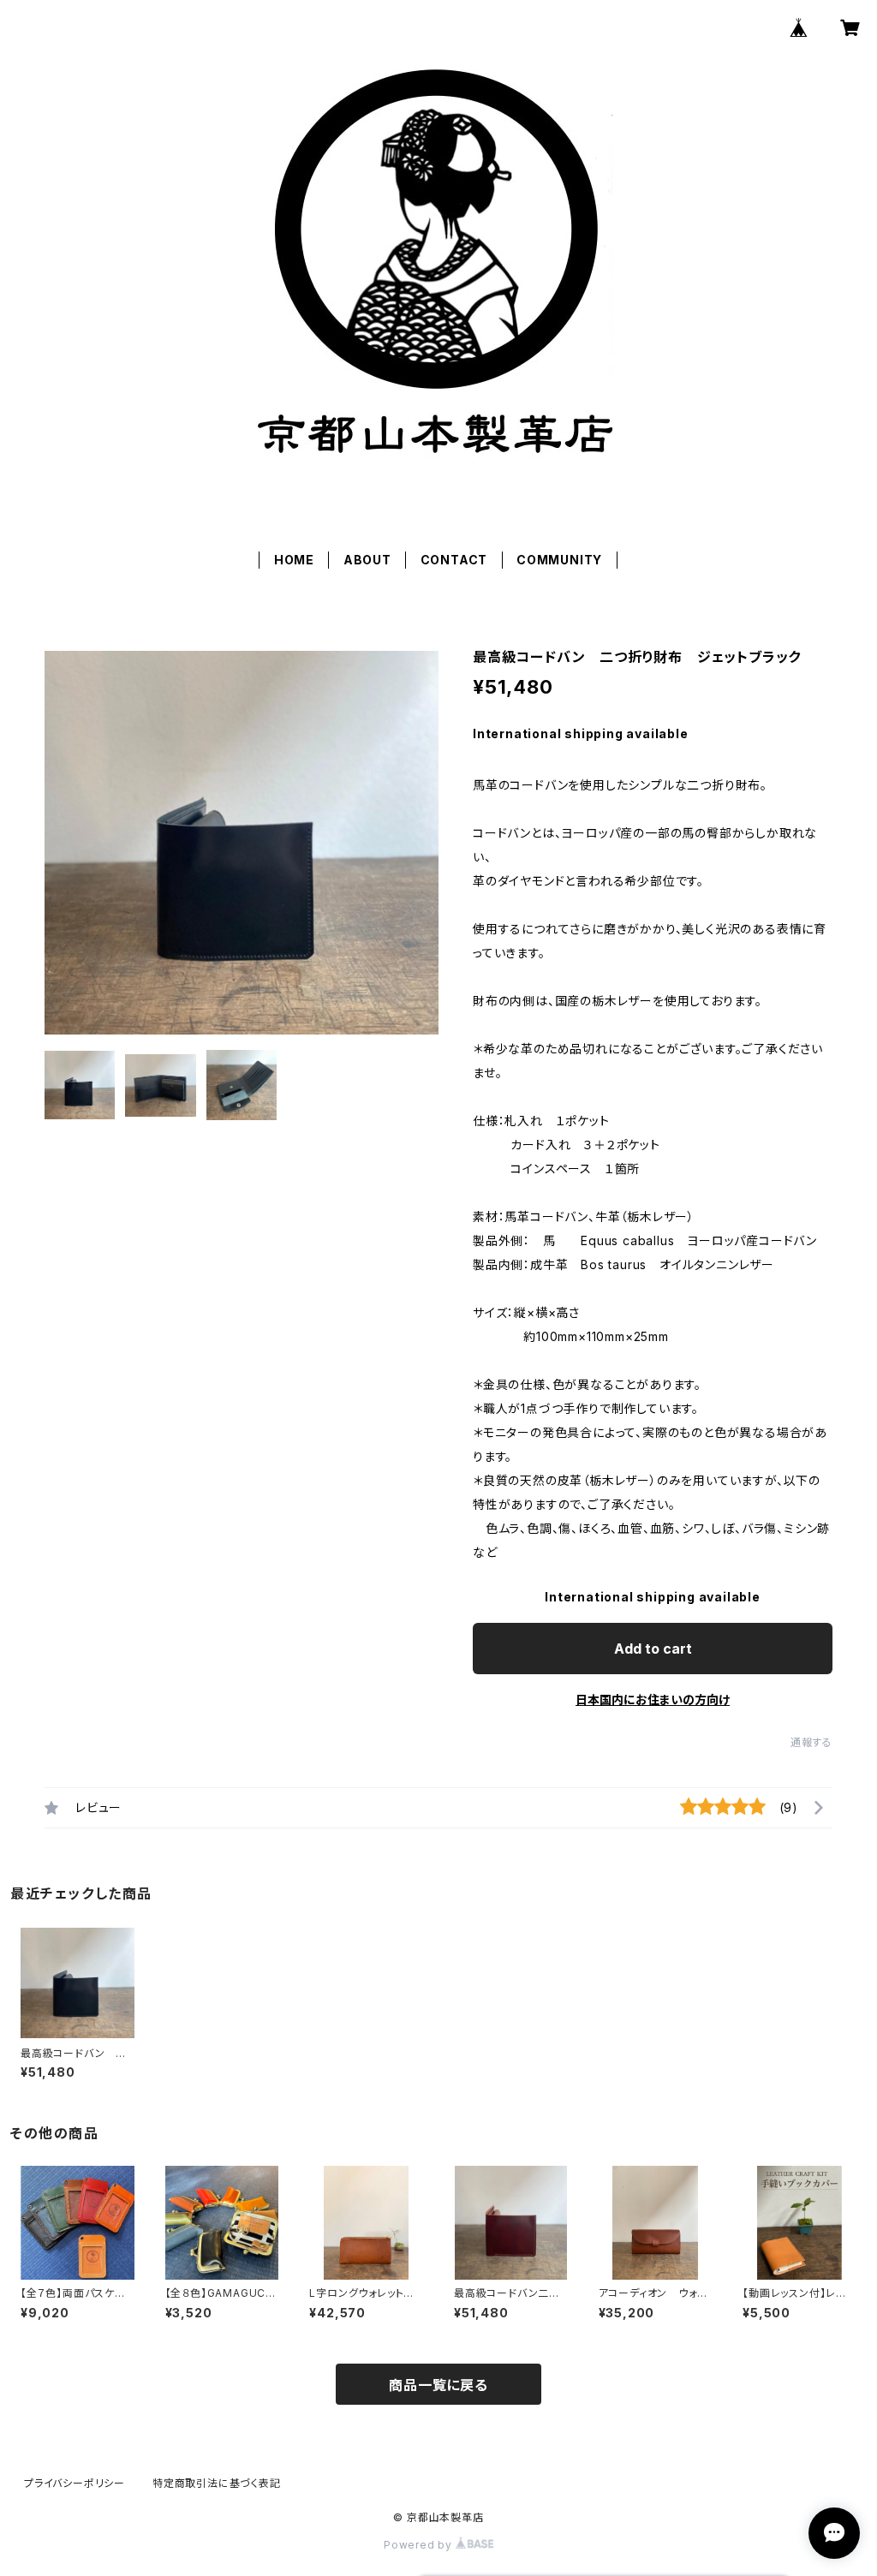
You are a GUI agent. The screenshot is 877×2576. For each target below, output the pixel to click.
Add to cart (653, 1649)
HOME (294, 560)
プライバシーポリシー (75, 2483)
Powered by (420, 2545)
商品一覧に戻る (438, 2385)
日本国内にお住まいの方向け (653, 1699)
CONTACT (454, 560)
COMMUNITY (559, 560)
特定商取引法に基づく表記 (217, 2483)
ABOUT (367, 560)
